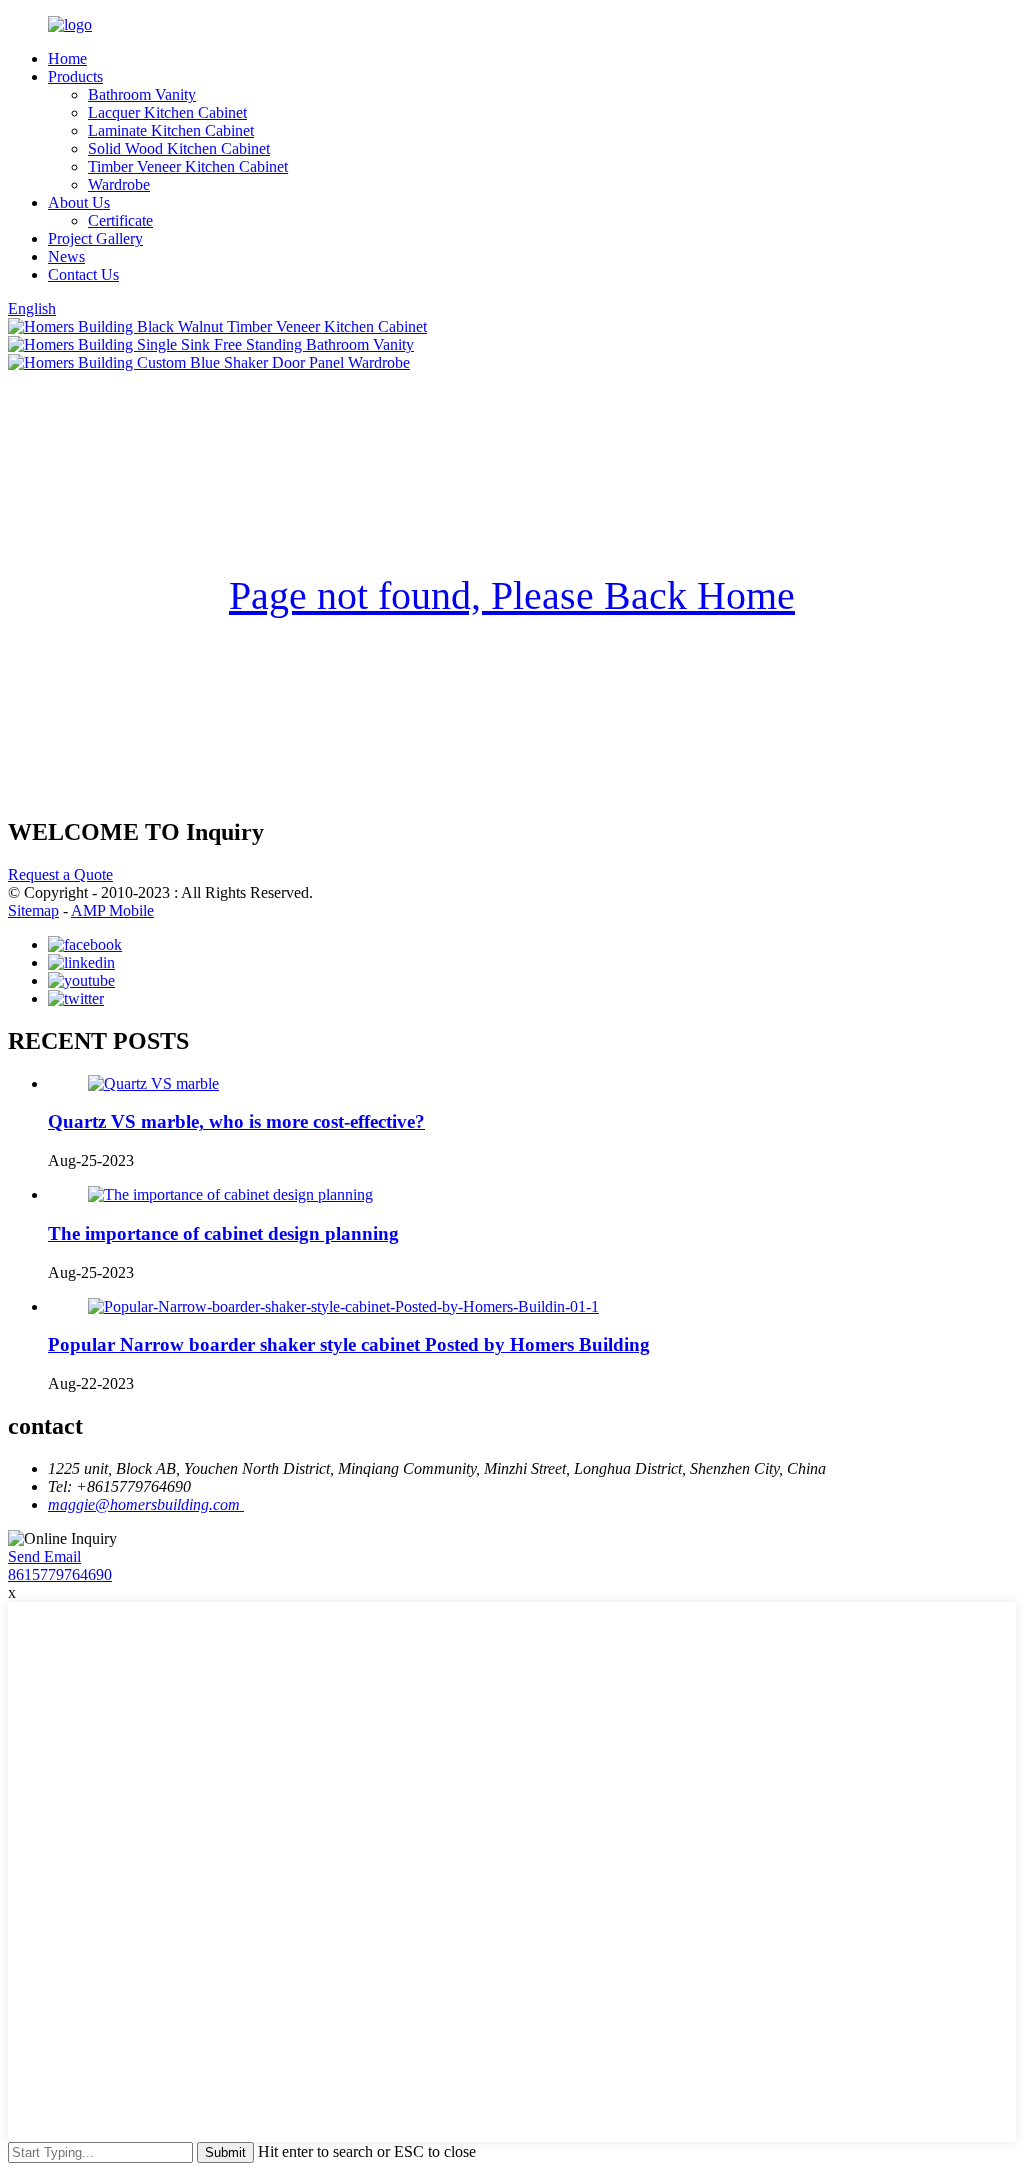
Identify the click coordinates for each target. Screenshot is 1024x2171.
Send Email (44, 1556)
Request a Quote (60, 874)
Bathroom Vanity (142, 94)
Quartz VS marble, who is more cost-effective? (236, 1121)
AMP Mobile (112, 910)
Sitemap (33, 910)
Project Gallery (95, 238)
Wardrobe (119, 184)
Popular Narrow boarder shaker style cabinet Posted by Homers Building (349, 1344)
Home (67, 58)
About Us (79, 202)
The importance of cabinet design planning (223, 1233)
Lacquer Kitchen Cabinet (167, 112)
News (66, 256)
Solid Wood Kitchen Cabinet (179, 148)
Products (75, 76)
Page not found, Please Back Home (512, 595)
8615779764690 (60, 1574)
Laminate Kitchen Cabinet (171, 130)
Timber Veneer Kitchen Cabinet (188, 166)
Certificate (120, 220)
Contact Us (83, 274)
